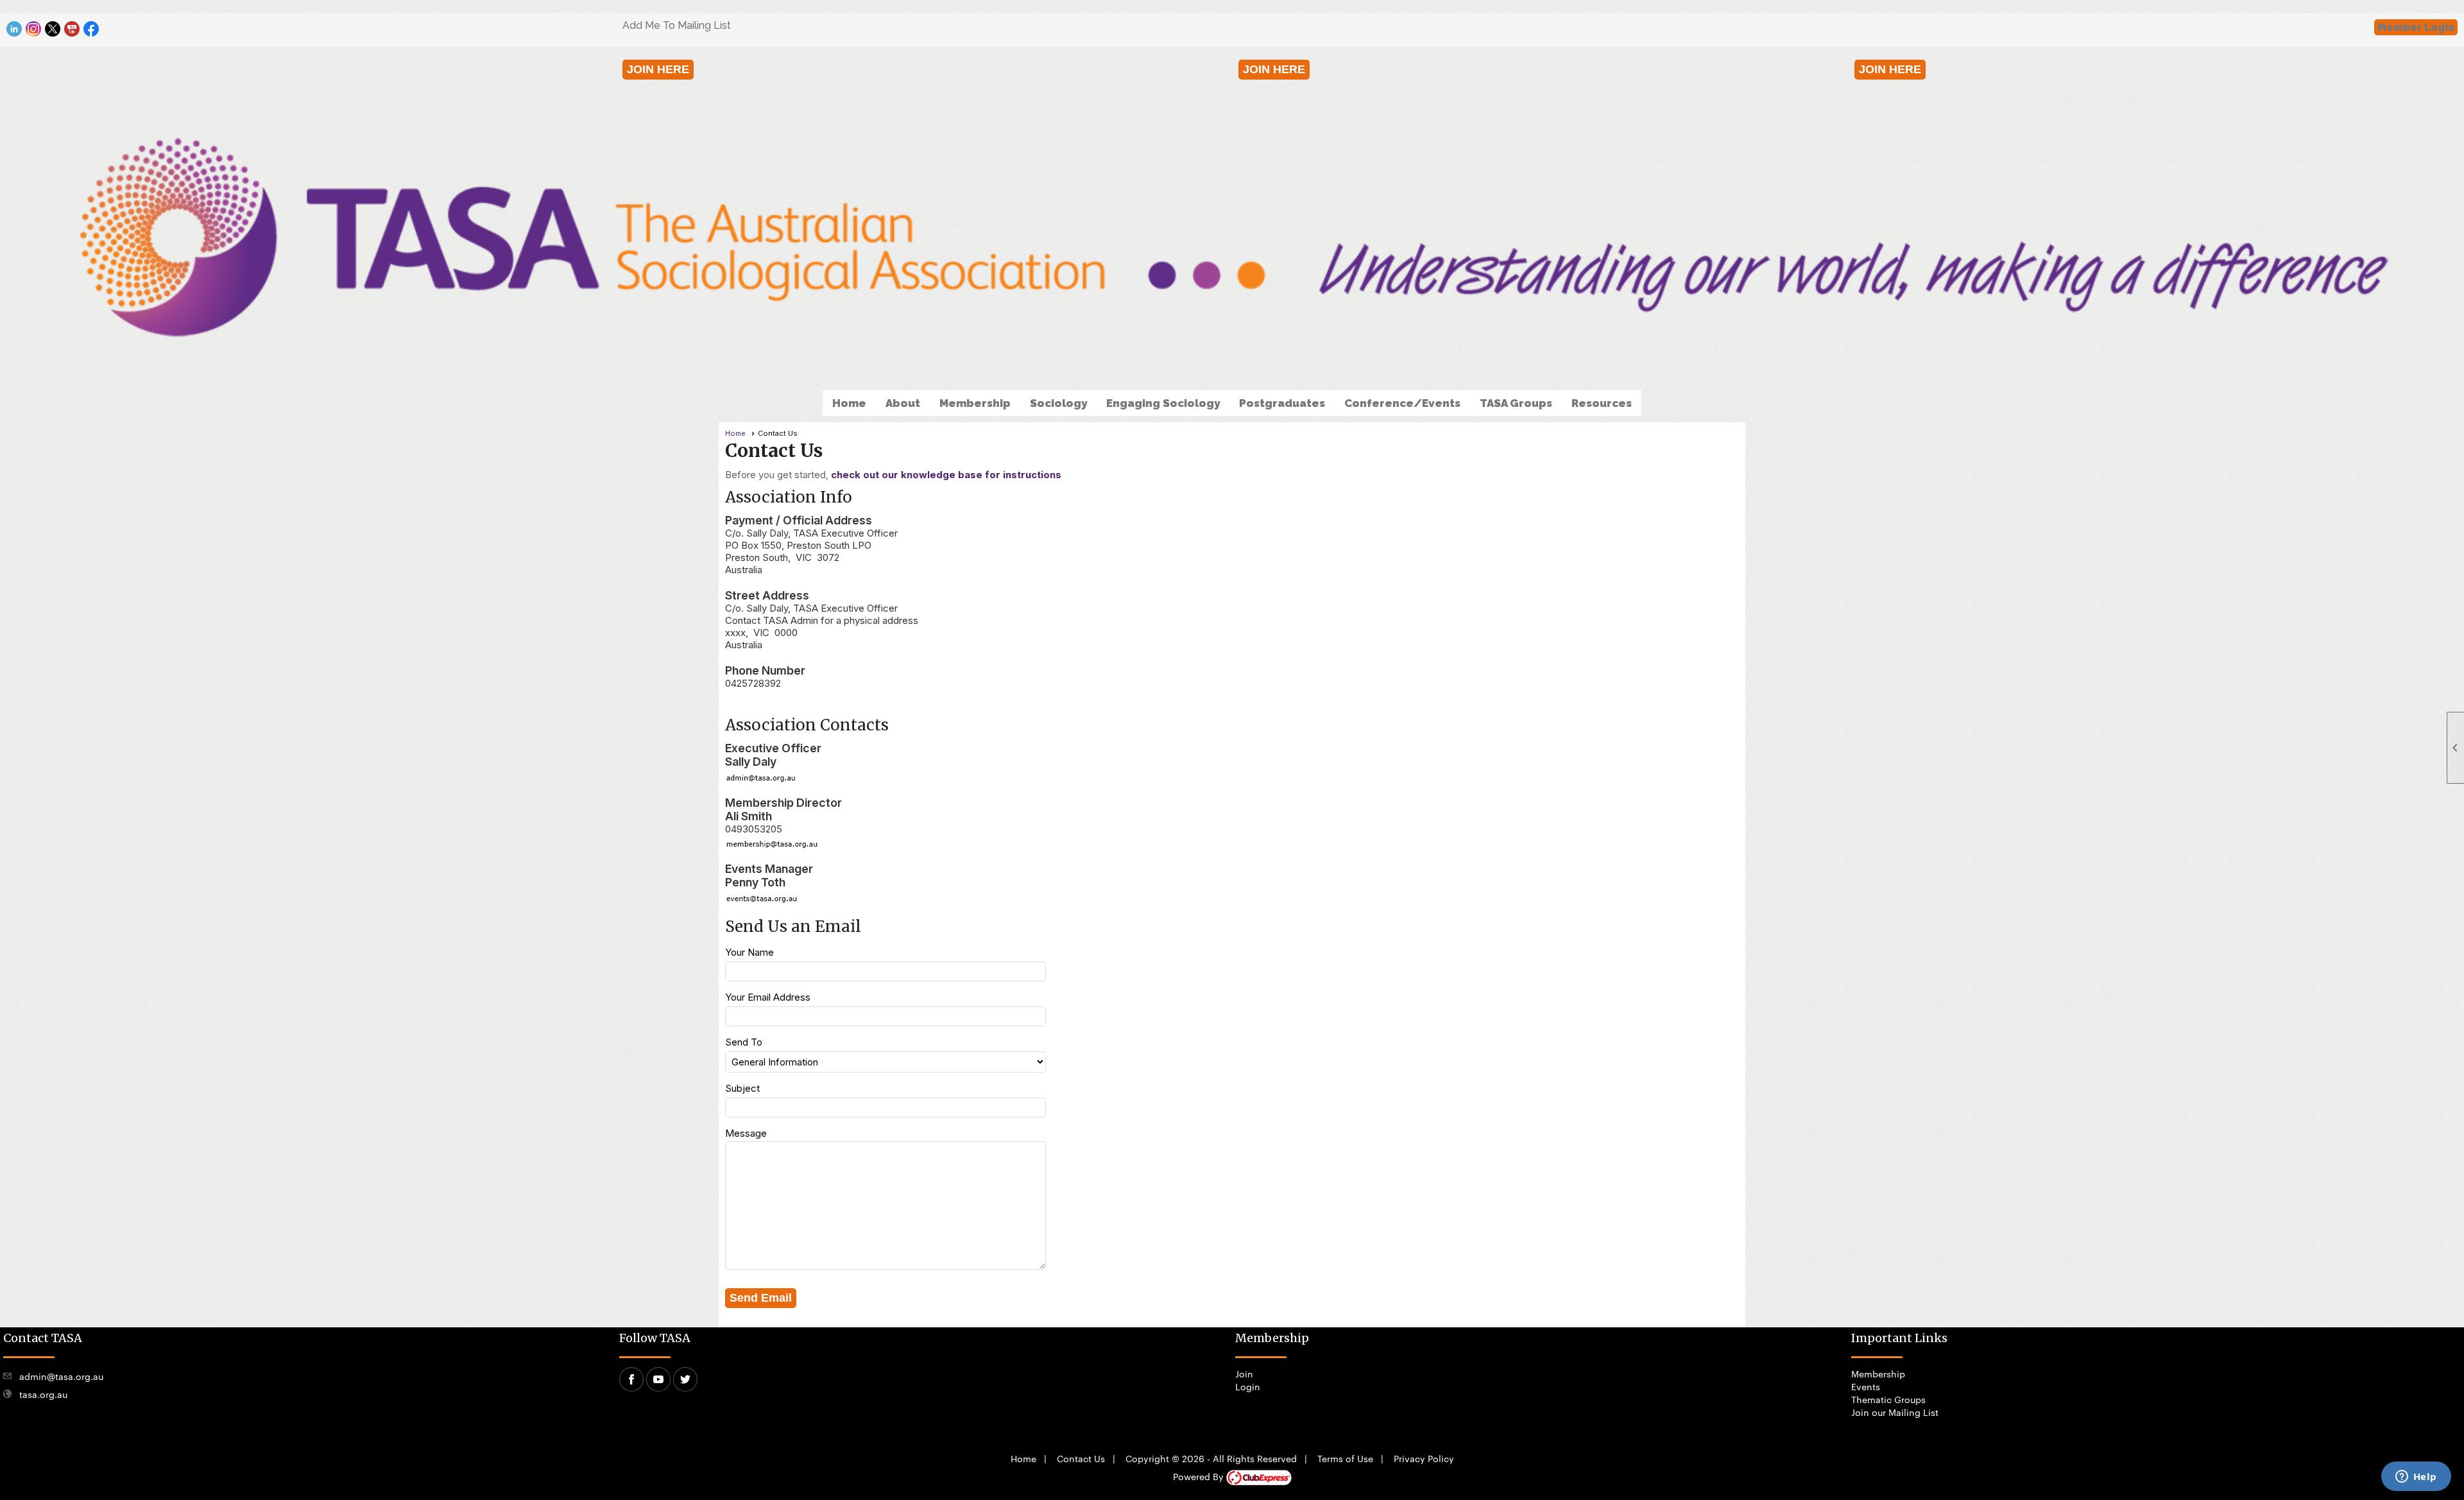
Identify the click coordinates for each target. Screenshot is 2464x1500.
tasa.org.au (43, 1394)
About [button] (903, 403)
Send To (744, 1042)
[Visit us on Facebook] (91, 29)
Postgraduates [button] (1282, 403)
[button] (761, 1298)
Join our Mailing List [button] (1895, 1412)
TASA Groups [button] (1516, 403)
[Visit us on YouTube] (72, 29)
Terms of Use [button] (1345, 1458)
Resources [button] (1602, 403)
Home (849, 403)
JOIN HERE (658, 69)
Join (1244, 1374)
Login (1248, 1386)
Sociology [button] (1058, 403)
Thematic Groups (1888, 1399)
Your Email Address (768, 997)
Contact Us (1081, 1458)
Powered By (1200, 1476)
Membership (1878, 1374)
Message (746, 1133)
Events (1866, 1386)
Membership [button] (975, 403)
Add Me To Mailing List (677, 25)
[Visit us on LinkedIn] (14, 29)
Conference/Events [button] (1402, 403)
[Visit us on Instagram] (34, 29)
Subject (742, 1088)
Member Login (2416, 27)
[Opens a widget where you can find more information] (2416, 1478)
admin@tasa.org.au (61, 1376)
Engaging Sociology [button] (1163, 403)
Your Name (749, 952)
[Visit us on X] (53, 29)
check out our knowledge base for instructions (946, 475)
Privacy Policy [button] (1424, 1458)
